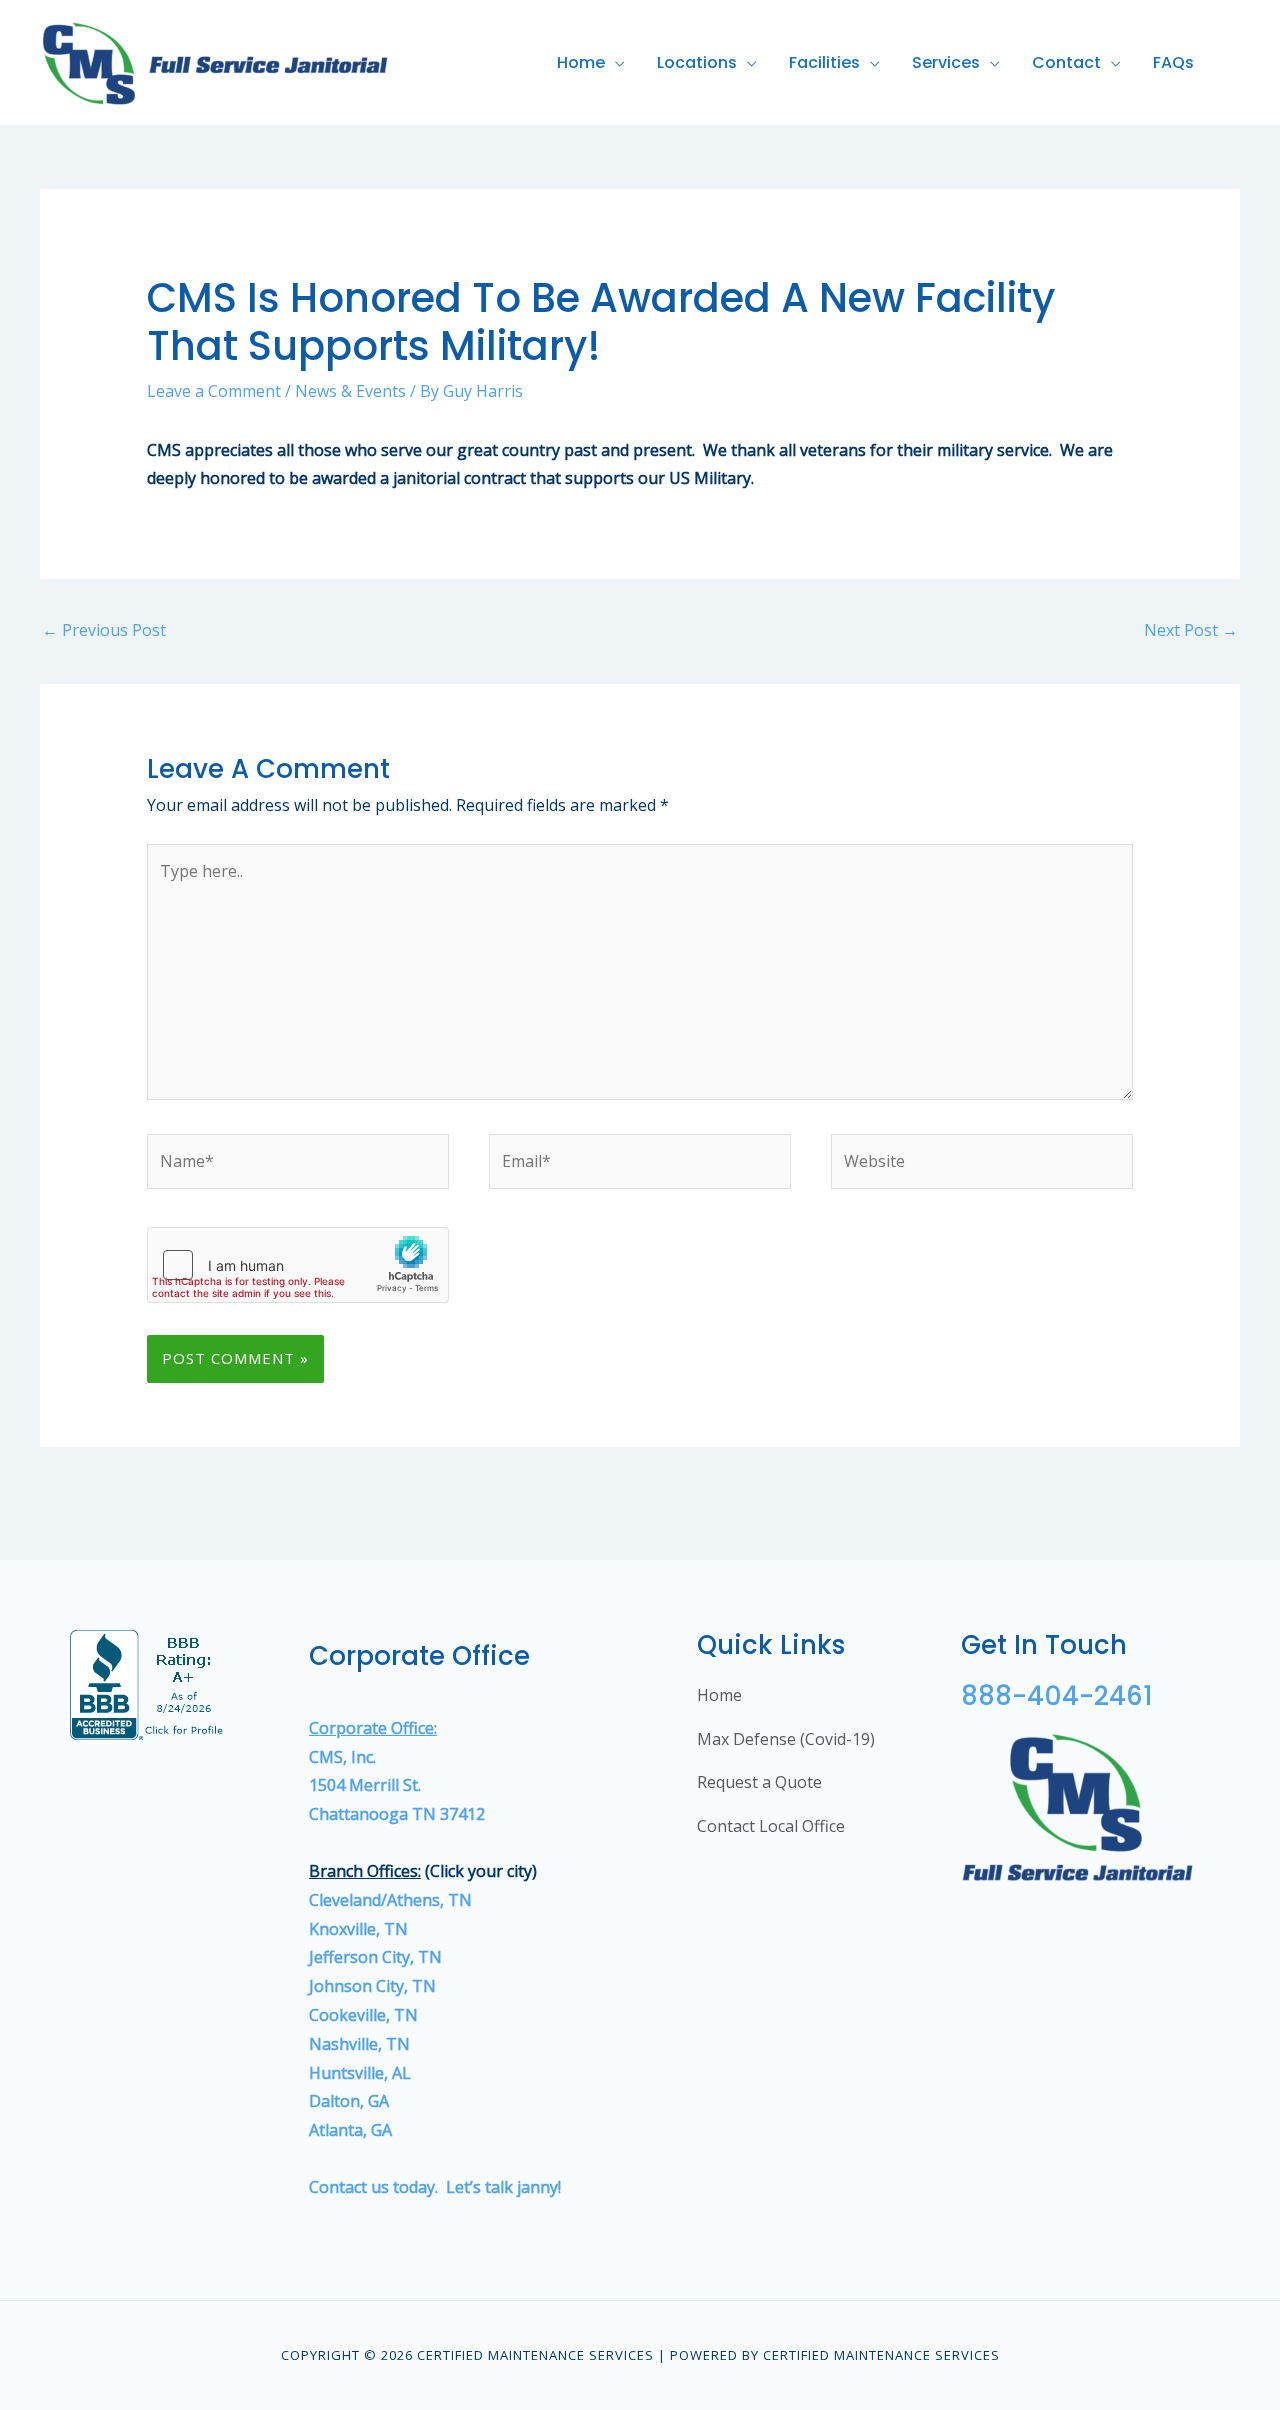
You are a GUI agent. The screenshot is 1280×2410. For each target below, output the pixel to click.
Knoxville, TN (358, 1929)
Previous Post (104, 630)
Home (581, 62)
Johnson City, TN (372, 1986)
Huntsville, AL (362, 2073)
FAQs (1173, 62)
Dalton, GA (349, 2101)
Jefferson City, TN (375, 1957)
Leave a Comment (214, 391)
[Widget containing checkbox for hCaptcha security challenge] (298, 1265)
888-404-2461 (1057, 1696)
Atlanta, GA (350, 2130)
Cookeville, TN (363, 2015)
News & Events (350, 391)
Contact (1066, 62)
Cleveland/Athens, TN (390, 1900)
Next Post (1191, 630)
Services (946, 62)
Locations (697, 62)
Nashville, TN (359, 2044)
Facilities (824, 62)
